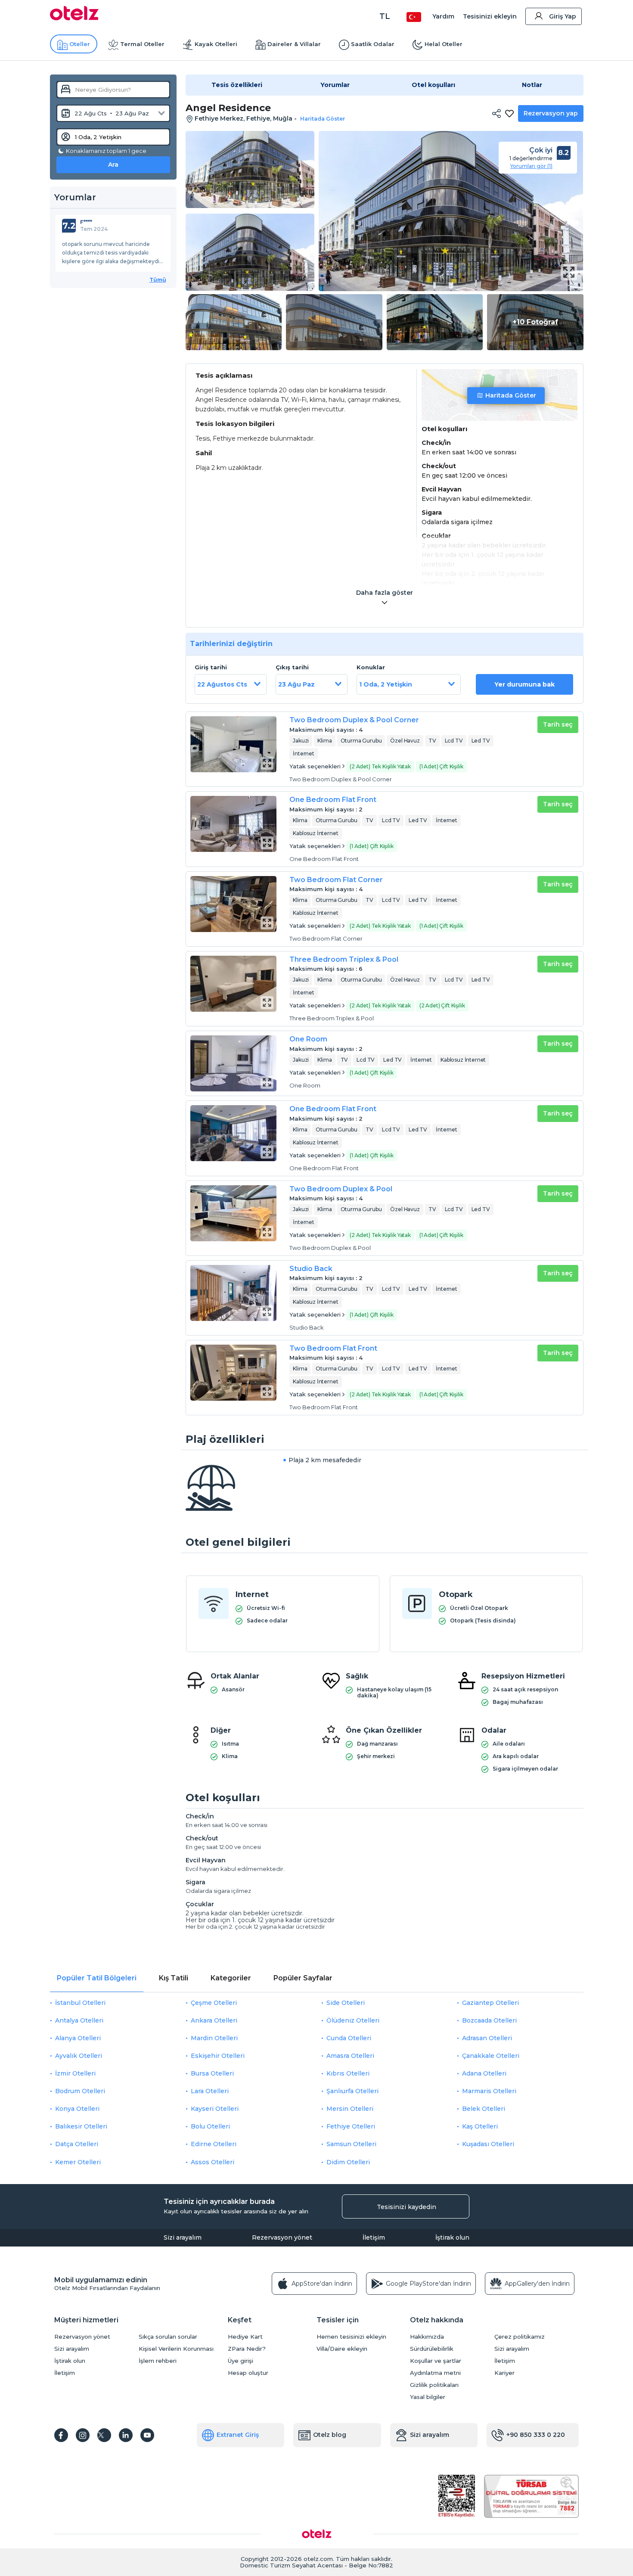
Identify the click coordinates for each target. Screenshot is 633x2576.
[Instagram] (83, 2435)
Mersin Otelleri (350, 2109)
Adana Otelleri (484, 2073)
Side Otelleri (346, 2003)
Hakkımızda (427, 2337)
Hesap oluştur (248, 2373)
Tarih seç (558, 724)
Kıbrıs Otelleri (348, 2073)
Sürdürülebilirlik (432, 2349)
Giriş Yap (563, 16)
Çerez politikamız (520, 2337)
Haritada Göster (511, 395)
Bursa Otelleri (212, 2073)
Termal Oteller (142, 44)
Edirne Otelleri (214, 2144)
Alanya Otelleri (78, 2038)
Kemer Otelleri (78, 2162)
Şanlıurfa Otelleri (352, 2091)
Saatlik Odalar (373, 44)
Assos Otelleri (213, 2162)
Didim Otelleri (348, 2162)
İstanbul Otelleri (80, 2003)
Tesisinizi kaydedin (406, 2207)
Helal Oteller (444, 44)
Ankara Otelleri (214, 2020)
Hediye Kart (245, 2337)
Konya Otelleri (77, 2109)
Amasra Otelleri (350, 2056)
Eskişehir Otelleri (218, 2056)
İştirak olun (452, 2237)
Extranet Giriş (238, 2435)
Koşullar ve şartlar (436, 2361)
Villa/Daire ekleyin (342, 2349)
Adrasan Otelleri (487, 2038)
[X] (104, 2435)
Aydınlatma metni (435, 2373)
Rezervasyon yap (551, 113)
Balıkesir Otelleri (81, 2126)
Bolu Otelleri (210, 2126)
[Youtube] (147, 2435)
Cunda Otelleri (349, 2038)
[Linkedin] (126, 2435)
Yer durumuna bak (524, 684)
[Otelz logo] (74, 18)
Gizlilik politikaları (434, 2385)
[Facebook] (61, 2435)
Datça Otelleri (77, 2144)
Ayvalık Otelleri (79, 2056)
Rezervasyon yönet (282, 2237)
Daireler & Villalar (294, 44)
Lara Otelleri (210, 2091)
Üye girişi (240, 2361)
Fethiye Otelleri (351, 2126)
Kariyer (504, 2373)
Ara (113, 165)
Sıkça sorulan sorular (168, 2337)
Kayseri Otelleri (215, 2109)
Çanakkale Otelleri (491, 2056)
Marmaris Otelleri (489, 2091)
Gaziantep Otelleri (490, 2003)
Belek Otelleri (484, 2109)
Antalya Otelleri (79, 2020)
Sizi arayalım (183, 2237)
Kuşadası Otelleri (488, 2144)
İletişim (374, 2237)
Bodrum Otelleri (80, 2091)
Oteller (80, 44)
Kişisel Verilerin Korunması (176, 2349)
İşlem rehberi (158, 2361)
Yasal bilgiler (428, 2397)
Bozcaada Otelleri (489, 2020)
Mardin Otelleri (214, 2038)
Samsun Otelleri (351, 2144)
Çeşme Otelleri (214, 2003)
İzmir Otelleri (75, 2073)
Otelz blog (330, 2435)
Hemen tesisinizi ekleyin (351, 2337)
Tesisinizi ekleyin (490, 16)
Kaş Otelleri (480, 2126)
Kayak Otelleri (216, 44)
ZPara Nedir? (247, 2349)
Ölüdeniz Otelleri (353, 2020)
